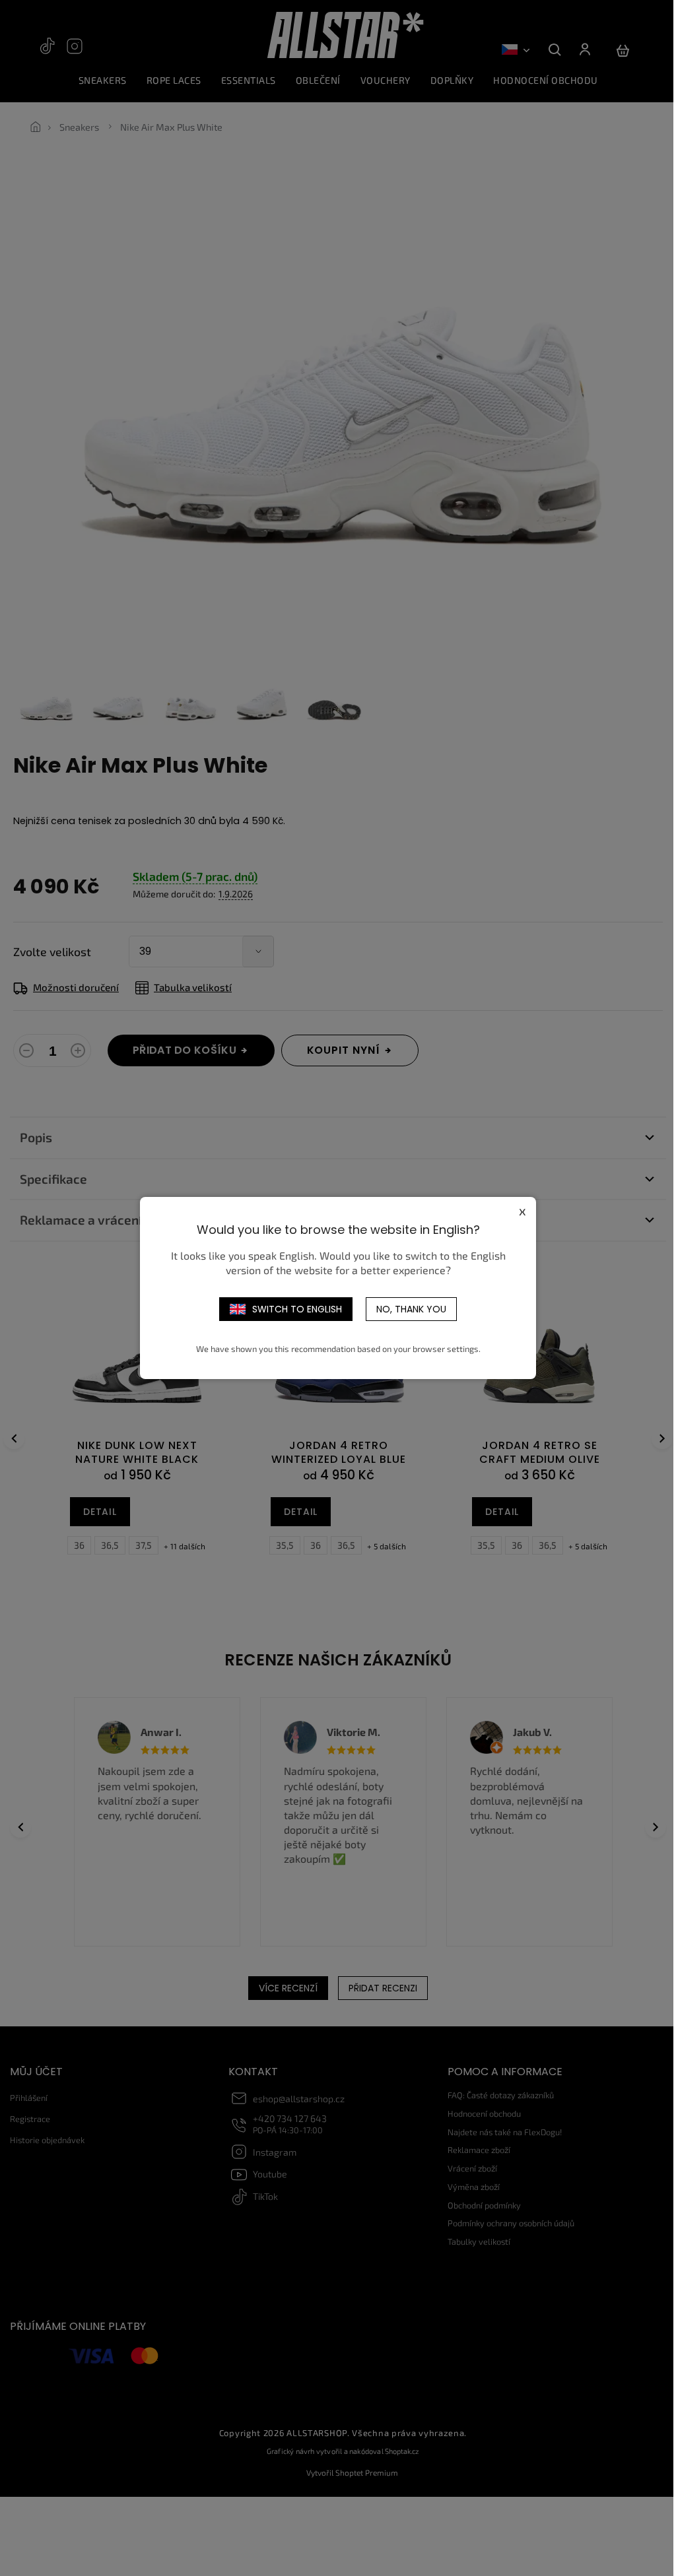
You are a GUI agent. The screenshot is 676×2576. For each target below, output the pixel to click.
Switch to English (292, 1309)
